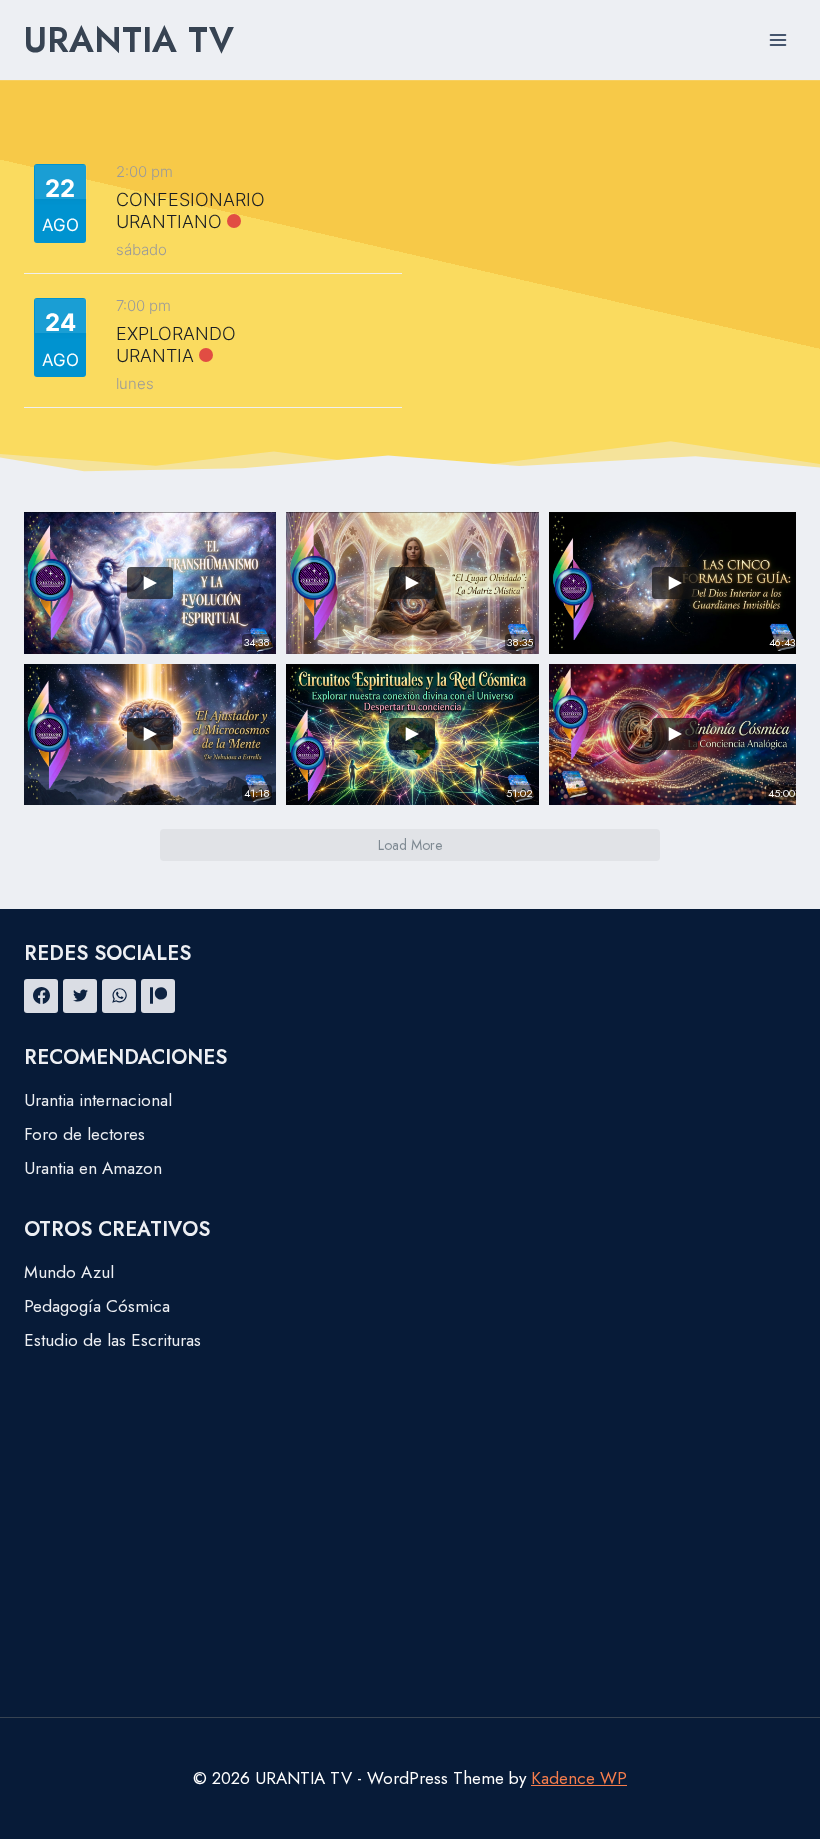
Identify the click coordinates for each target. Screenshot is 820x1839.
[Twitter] (80, 996)
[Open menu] (777, 39)
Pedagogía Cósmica (97, 1306)
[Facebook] (41, 996)
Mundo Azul (69, 1272)
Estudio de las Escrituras (112, 1340)
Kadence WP (579, 1778)
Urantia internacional (98, 1100)
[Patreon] (158, 996)
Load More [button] (410, 845)
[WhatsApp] (119, 996)
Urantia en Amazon (93, 1168)
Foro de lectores (84, 1134)
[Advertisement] (410, 1567)
